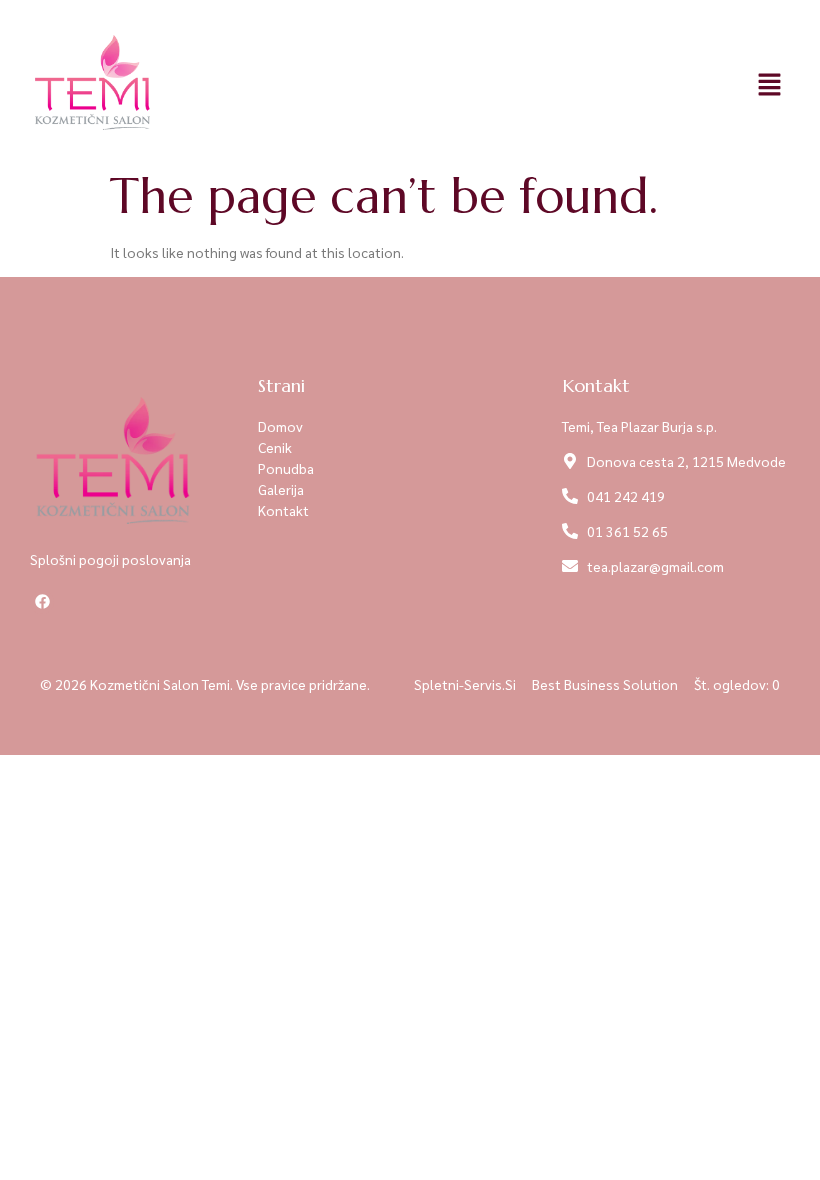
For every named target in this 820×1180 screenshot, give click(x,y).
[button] (770, 85)
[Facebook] (42, 602)
